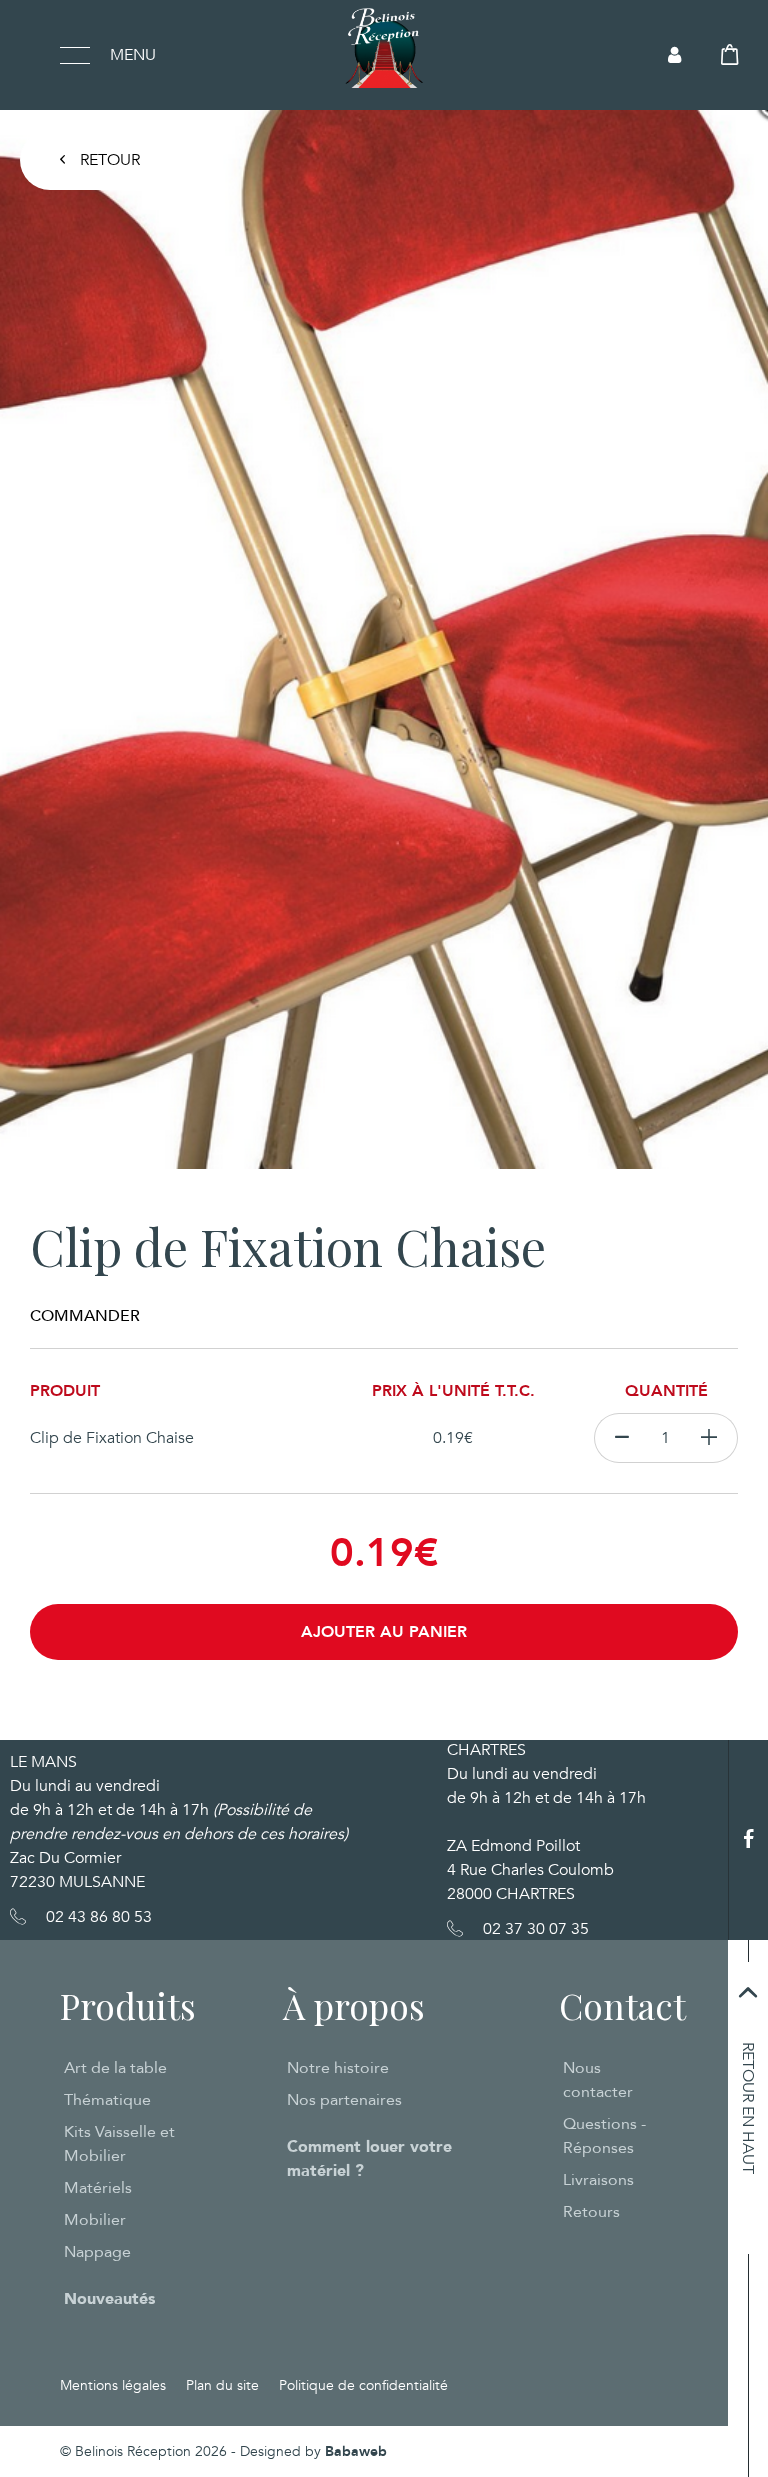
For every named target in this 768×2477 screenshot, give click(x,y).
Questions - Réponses (604, 2136)
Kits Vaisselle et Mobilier (119, 2144)
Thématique (107, 2100)
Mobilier (95, 2220)
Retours (591, 2212)
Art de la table (115, 2068)
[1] (709, 1438)
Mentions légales (113, 2385)
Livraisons (598, 2180)
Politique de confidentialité (363, 2385)
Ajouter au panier (384, 1632)
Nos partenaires (344, 2100)
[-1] (621, 1438)
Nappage (97, 2252)
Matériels (98, 2188)
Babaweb (356, 2451)
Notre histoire (338, 2068)
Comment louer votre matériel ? (369, 2159)
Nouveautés (109, 2299)
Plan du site (222, 2385)
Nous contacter (598, 2080)
